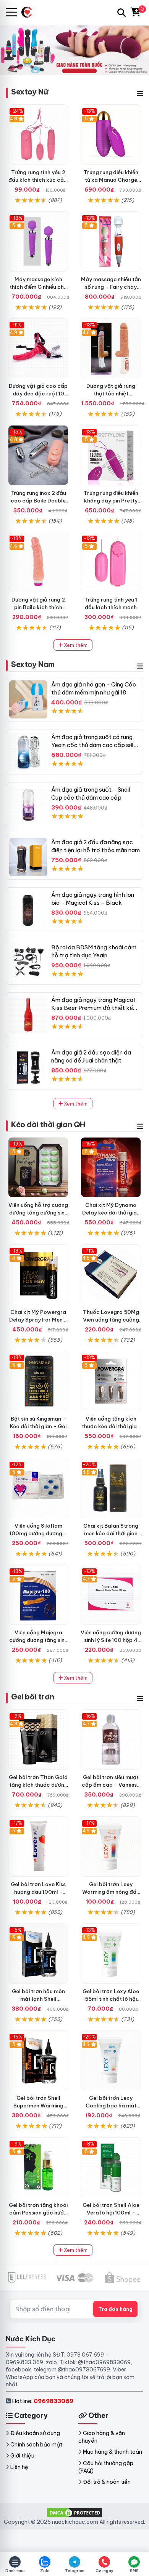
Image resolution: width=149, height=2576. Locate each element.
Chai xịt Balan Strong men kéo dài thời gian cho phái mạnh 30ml (111, 1533)
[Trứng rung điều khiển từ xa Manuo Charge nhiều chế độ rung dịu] (111, 134)
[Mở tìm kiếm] (121, 13)
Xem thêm (75, 645)
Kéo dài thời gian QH (48, 1124)
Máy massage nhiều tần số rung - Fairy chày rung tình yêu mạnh (111, 287)
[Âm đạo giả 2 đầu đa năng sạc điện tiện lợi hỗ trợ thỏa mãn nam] (28, 857)
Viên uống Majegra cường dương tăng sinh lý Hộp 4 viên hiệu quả (38, 1640)
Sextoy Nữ (29, 92)
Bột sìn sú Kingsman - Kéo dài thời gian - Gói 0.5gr (38, 1426)
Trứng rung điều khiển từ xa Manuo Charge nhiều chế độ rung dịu (111, 180)
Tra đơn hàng (115, 2309)
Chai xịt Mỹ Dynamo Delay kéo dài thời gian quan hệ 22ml (111, 1213)
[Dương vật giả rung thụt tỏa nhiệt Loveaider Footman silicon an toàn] (111, 348)
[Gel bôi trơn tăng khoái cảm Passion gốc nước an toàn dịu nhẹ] (38, 2167)
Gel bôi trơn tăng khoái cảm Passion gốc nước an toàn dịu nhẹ (38, 2213)
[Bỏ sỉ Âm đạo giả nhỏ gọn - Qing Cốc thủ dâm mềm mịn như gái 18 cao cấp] (28, 699)
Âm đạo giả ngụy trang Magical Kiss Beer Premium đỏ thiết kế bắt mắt (93, 1008)
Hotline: (43, 2401)
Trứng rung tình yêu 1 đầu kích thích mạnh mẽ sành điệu (111, 607)
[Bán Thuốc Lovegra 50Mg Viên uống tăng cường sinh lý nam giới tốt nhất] (111, 1274)
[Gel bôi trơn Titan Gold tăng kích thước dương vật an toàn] (38, 1739)
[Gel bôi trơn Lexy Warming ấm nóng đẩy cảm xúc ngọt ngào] (111, 1846)
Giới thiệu (22, 2456)
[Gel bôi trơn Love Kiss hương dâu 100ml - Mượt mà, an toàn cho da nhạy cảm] (38, 1846)
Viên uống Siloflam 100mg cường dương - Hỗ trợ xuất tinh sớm (38, 1533)
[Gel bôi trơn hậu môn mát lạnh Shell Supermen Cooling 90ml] (38, 1954)
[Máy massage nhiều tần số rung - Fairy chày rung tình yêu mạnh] (111, 242)
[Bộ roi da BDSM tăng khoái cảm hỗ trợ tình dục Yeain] (28, 962)
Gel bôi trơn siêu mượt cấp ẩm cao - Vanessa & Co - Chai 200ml (111, 1785)
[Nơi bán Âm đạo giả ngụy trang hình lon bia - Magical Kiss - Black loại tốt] (28, 910)
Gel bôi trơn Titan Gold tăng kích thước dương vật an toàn (38, 1785)
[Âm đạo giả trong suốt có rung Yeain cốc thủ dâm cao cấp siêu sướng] (28, 752)
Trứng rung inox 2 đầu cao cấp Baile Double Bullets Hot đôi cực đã (38, 501)
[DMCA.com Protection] (74, 2512)
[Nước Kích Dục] (30, 12)
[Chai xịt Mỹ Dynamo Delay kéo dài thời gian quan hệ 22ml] (111, 1167)
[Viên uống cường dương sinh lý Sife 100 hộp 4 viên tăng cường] (111, 1595)
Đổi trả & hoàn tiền (107, 2482)
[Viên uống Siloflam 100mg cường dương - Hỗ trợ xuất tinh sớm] (38, 1488)
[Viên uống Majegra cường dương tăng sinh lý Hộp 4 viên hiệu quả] (38, 1595)
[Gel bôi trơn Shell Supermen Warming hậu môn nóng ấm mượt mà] (38, 2060)
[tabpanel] (74, 50)
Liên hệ (19, 2467)
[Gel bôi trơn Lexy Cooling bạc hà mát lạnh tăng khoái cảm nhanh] (111, 2060)
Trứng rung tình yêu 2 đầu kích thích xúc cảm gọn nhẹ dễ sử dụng (38, 180)
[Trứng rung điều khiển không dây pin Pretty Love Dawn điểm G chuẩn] (111, 455)
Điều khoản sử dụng (35, 2433)
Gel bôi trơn (32, 1697)
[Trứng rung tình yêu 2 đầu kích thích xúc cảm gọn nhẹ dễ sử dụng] (38, 134)
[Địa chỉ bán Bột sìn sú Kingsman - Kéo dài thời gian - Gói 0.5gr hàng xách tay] (38, 1381)
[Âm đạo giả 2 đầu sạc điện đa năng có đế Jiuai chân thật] (28, 1067)
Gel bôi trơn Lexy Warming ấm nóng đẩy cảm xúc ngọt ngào (111, 1892)
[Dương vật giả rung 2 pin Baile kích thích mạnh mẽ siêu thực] (38, 562)
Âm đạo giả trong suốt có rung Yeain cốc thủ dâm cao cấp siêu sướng (94, 745)
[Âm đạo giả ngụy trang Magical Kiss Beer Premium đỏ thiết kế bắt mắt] (28, 1015)
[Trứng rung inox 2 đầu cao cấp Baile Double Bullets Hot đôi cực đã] (38, 455)
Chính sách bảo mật (36, 2445)
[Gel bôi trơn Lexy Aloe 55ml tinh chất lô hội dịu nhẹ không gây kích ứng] (111, 1954)
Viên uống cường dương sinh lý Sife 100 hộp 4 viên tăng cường (111, 1640)
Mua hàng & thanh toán (113, 2452)
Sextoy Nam (33, 664)
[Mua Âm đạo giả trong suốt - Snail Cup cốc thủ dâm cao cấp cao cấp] (28, 805)
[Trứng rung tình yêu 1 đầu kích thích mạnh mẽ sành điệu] (111, 562)
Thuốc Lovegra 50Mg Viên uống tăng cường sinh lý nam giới (111, 1320)
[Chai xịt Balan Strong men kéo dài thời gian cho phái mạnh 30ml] (111, 1488)
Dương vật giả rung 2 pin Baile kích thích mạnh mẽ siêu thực (38, 607)
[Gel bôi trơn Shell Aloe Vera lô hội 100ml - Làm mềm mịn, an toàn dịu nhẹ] (111, 2167)
